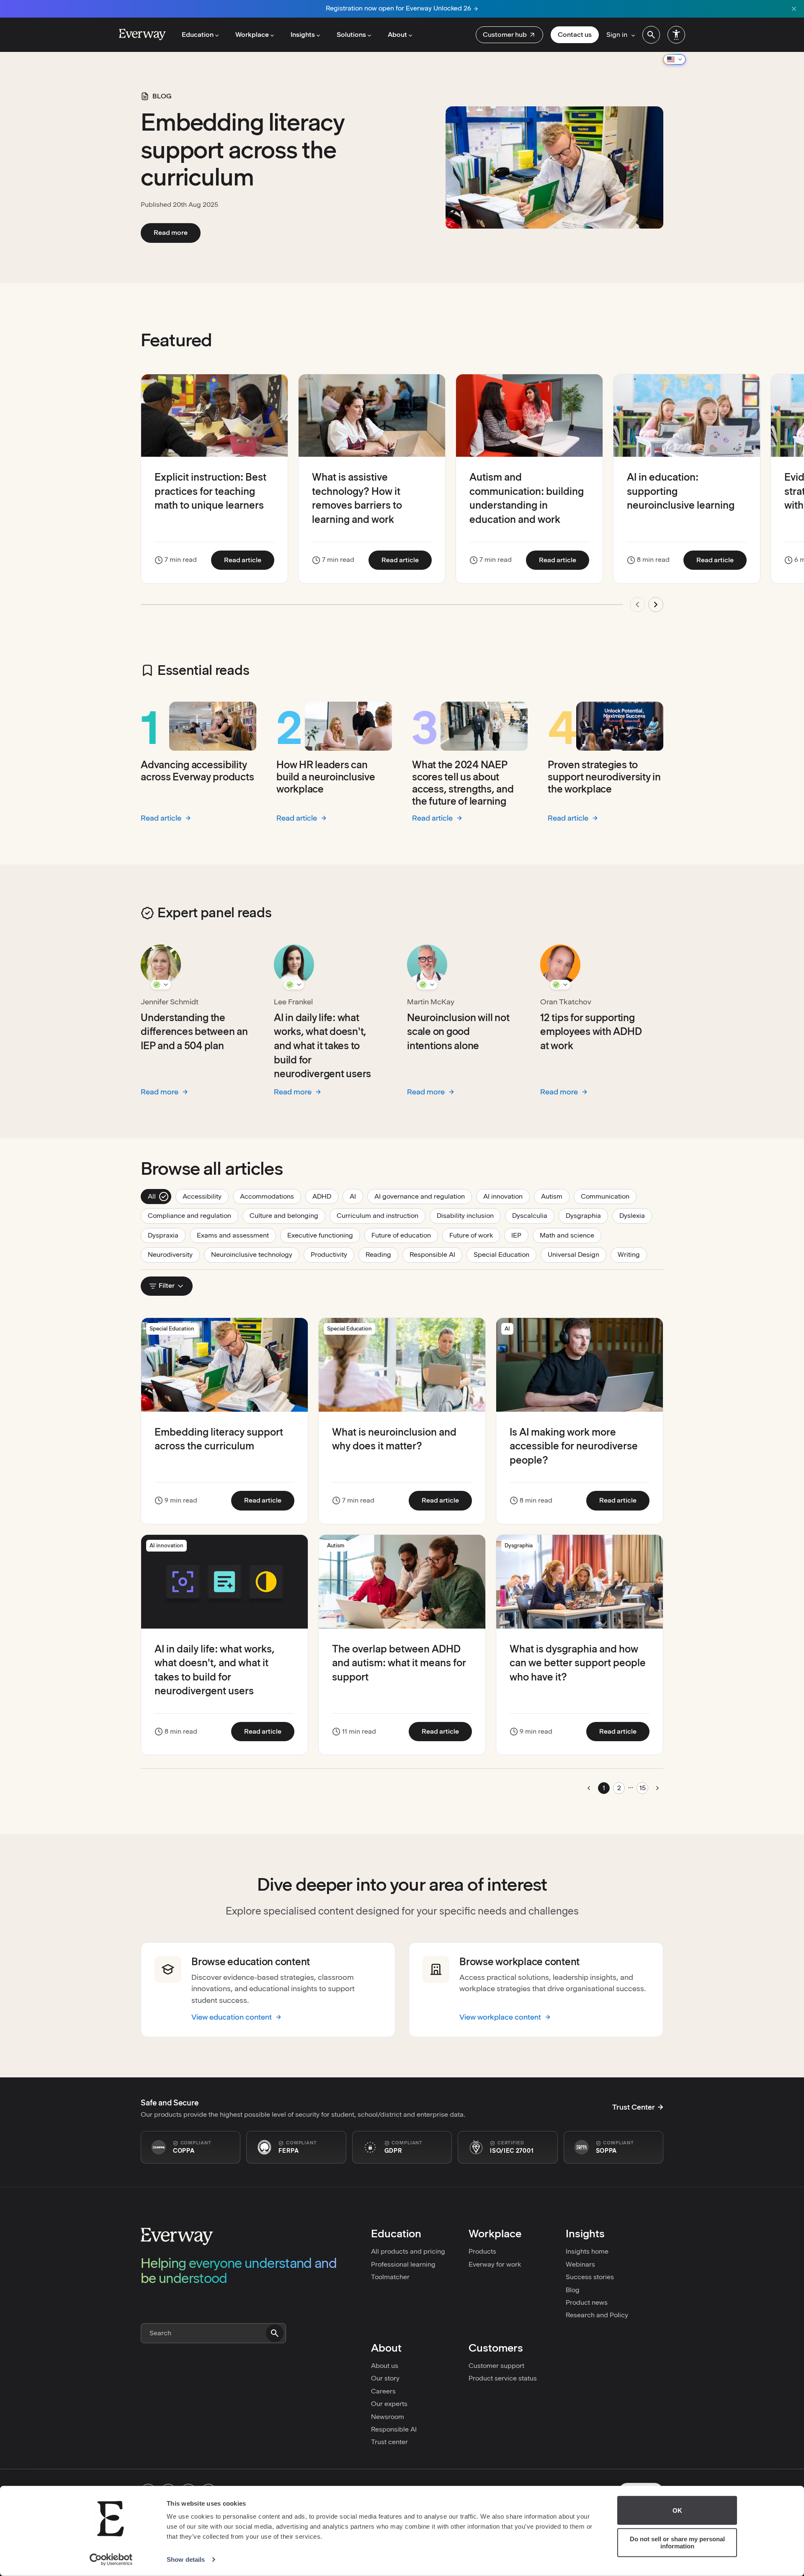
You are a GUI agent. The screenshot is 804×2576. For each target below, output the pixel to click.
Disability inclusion (469, 1215)
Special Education (505, 1254)
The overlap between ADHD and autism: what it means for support (399, 1663)
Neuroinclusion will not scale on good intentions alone (458, 1032)
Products (482, 2251)
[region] (402, 498)
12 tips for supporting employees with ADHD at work (591, 1032)
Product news (587, 2302)
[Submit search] (275, 2333)
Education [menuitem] (198, 35)
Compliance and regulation (193, 1215)
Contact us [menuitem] (575, 35)
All (158, 1196)
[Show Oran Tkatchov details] (560, 985)
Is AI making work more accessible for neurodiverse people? (574, 1446)
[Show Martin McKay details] (427, 985)
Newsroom (388, 2417)
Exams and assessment (236, 1235)
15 (643, 1788)
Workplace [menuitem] (252, 35)
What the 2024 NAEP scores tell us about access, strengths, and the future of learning (463, 783)
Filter (167, 1285)
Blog (573, 2290)
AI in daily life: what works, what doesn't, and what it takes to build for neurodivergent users (322, 1046)
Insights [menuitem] (303, 35)
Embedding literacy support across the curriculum (242, 150)
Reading (382, 1254)
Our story (385, 2378)
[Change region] (674, 59)
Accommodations (271, 1196)
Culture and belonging (287, 1215)
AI (356, 1196)
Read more (177, 232)
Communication (609, 1196)
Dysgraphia (587, 1215)
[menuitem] (509, 35)
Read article (249, 560)
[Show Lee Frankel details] (294, 985)
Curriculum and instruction (381, 1215)
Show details (186, 2559)
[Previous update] (637, 605)
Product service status (503, 2378)
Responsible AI (436, 1254)
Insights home (587, 2251)
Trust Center (634, 2107)
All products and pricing (408, 2251)
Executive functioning (324, 1235)
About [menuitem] (397, 35)
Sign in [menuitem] (617, 35)
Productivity (332, 1254)
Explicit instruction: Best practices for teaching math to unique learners (210, 491)
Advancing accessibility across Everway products (197, 771)
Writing (632, 1254)
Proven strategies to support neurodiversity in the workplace (604, 777)
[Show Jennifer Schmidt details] (161, 985)
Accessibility (206, 1196)
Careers (383, 2391)
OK (677, 2510)
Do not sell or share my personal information (677, 2543)
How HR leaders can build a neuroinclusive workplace (326, 777)
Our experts (389, 2404)
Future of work (475, 1235)
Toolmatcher (390, 2277)
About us (385, 2366)
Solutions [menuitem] (351, 35)
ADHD (325, 1196)
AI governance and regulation (423, 1196)
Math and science (571, 1235)
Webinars (580, 2264)
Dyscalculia (533, 1215)
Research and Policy (597, 2315)
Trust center (389, 2442)
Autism (555, 1196)
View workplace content (500, 2017)
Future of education (405, 1235)
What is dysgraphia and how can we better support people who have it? (578, 1663)
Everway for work (495, 2264)
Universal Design (577, 1254)
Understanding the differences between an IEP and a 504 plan (194, 1032)
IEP (520, 1235)
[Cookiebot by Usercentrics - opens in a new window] (111, 2560)
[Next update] (656, 605)
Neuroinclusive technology (255, 1254)
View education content (232, 2017)
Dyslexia (636, 1215)
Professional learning (403, 2264)
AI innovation (506, 1196)
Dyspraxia (167, 1235)
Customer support (496, 2366)
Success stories (590, 2277)
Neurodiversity (174, 1254)
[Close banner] (794, 9)
